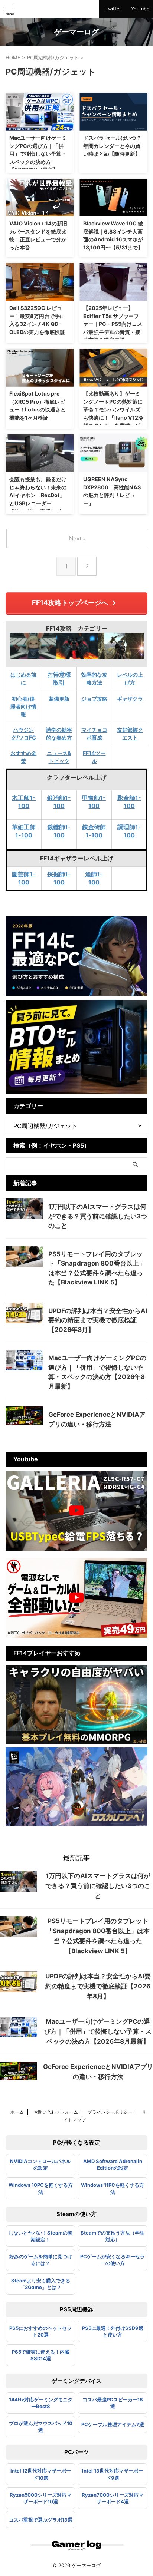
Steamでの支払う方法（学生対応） (113, 2236)
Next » (77, 538)
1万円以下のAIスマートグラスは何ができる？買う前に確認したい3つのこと (98, 1216)
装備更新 (59, 699)
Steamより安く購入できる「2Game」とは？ (41, 2284)
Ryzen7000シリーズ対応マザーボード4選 (113, 2498)
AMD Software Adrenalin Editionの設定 (113, 2165)
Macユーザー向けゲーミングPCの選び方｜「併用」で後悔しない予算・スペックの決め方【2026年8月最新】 (38, 154)
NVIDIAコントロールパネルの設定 (40, 2165)
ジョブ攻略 (94, 699)
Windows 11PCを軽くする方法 (113, 2188)
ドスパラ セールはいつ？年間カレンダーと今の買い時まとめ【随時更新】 (112, 146)
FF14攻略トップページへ (70, 603)
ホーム (17, 2112)
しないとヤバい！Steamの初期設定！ (40, 2236)
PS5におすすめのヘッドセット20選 (40, 2331)
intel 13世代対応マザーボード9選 (113, 2474)
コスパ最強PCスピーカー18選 (113, 2403)
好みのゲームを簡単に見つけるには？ (41, 2260)
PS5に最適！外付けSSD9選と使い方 (113, 2331)
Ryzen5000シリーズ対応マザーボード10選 (40, 2498)
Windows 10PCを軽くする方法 (41, 2188)
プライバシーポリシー (110, 2112)
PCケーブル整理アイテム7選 (113, 2424)
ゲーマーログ (76, 32)
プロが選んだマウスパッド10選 (41, 2427)
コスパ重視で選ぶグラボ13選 (41, 2520)
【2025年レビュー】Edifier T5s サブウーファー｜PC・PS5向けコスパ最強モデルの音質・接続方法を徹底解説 (113, 324)
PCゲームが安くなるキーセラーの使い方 (113, 2260)
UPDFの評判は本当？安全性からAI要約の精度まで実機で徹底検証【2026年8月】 (98, 1320)
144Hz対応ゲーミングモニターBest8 (41, 2403)
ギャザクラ (130, 699)
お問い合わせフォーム (56, 2112)
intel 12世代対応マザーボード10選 (41, 2474)
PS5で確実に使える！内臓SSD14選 (41, 2355)
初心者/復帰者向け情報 (23, 706)
